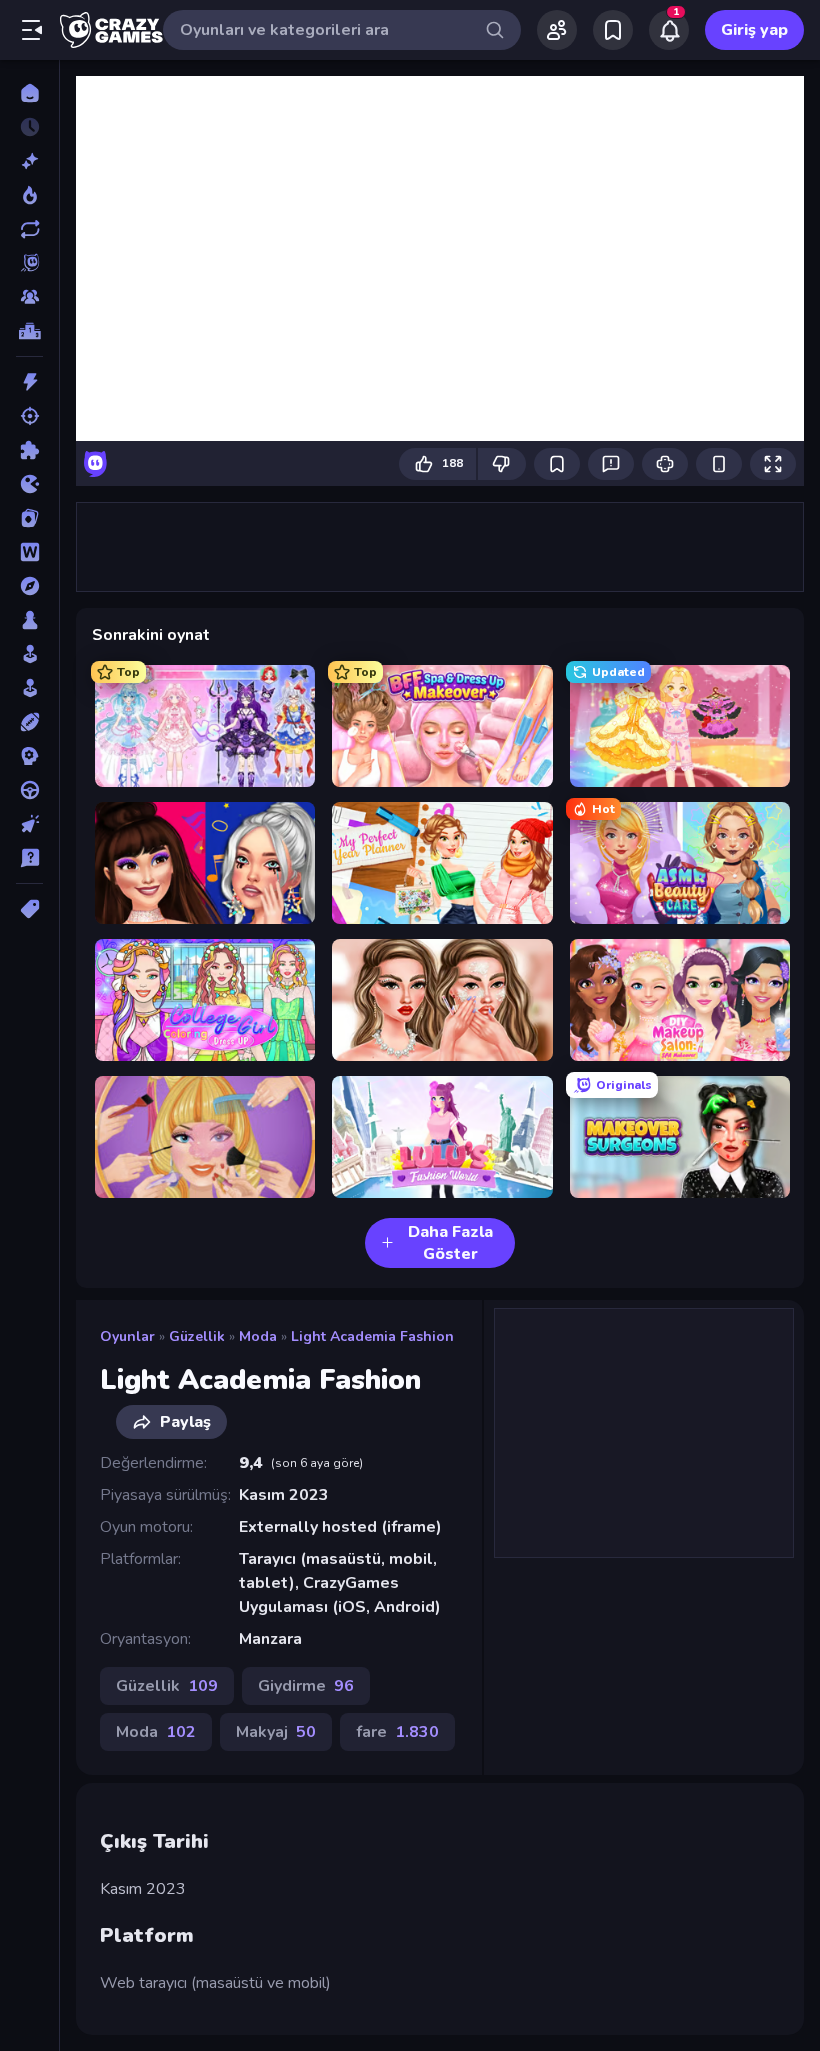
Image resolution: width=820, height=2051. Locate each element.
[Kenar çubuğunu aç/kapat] (32, 30)
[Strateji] (29, 756)
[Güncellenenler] (29, 229)
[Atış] (29, 416)
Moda (258, 1336)
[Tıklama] (29, 824)
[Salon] (29, 654)
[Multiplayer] (29, 297)
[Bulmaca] (29, 450)
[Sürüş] (29, 790)
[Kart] (29, 518)
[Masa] (29, 620)
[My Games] (613, 30)
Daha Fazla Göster (450, 1243)
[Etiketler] (29, 909)
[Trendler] (29, 195)
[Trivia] (29, 858)
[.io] (29, 484)
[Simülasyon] (29, 688)
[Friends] (557, 30)
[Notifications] (669, 30)
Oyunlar (127, 1336)
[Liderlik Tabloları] (29, 331)
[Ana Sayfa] (29, 93)
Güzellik (197, 1336)
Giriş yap (754, 30)
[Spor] (29, 722)
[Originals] (29, 263)
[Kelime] (29, 552)
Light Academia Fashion (372, 1336)
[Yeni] (29, 161)
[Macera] (29, 586)
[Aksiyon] (29, 382)
